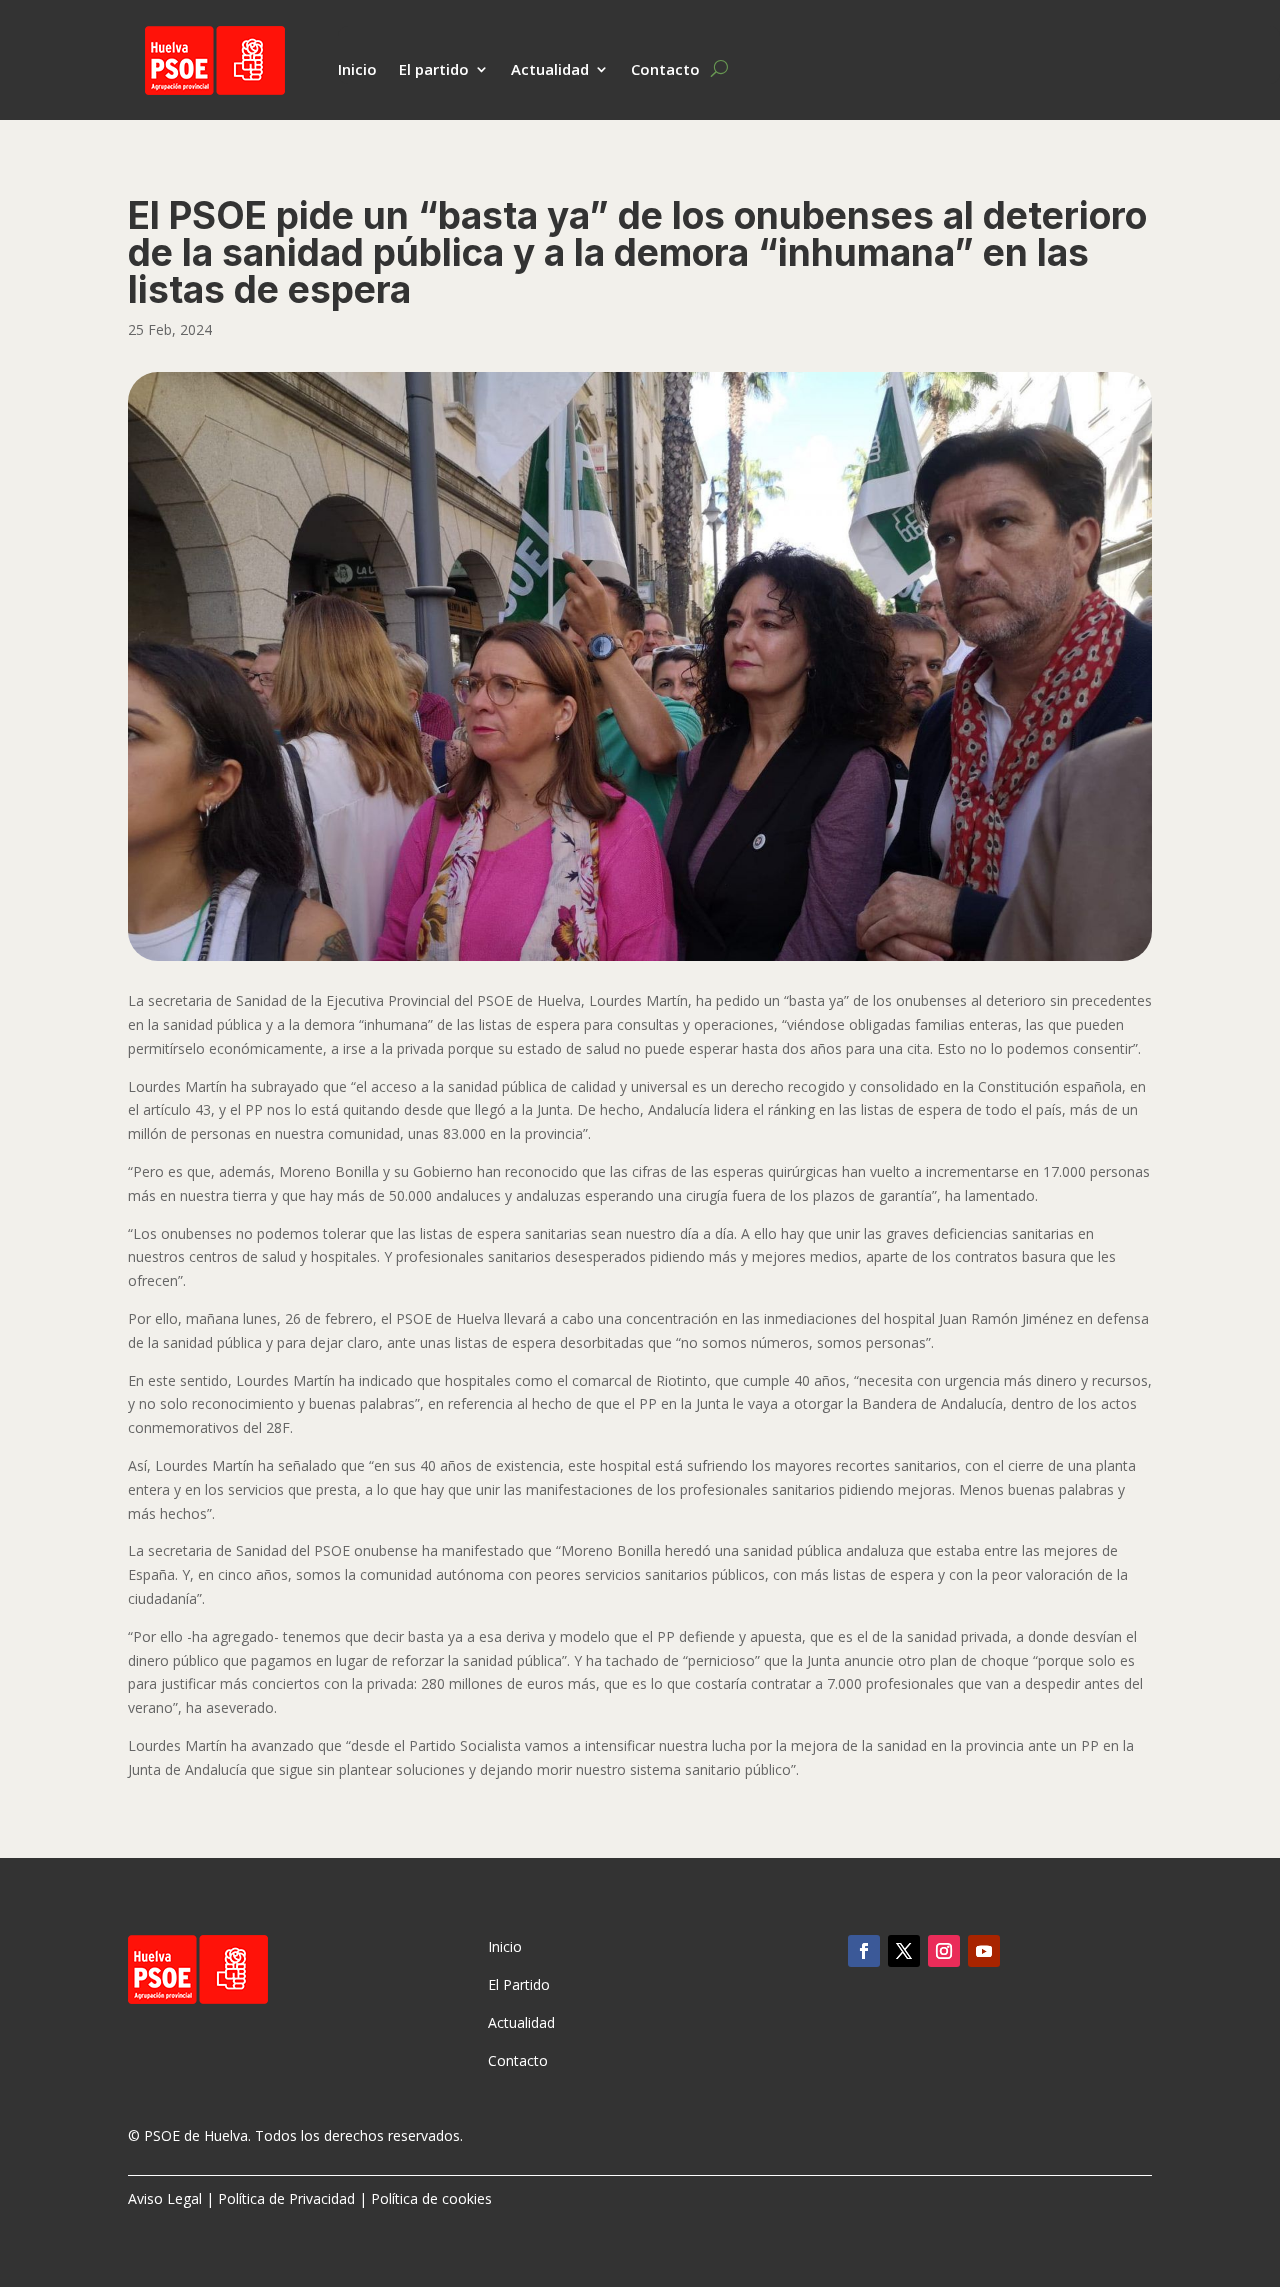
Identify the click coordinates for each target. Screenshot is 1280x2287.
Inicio (357, 70)
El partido (434, 70)
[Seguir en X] (904, 1951)
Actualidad (550, 70)
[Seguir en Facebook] (864, 1951)
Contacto (665, 70)
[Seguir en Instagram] (944, 1951)
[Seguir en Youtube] (984, 1951)
